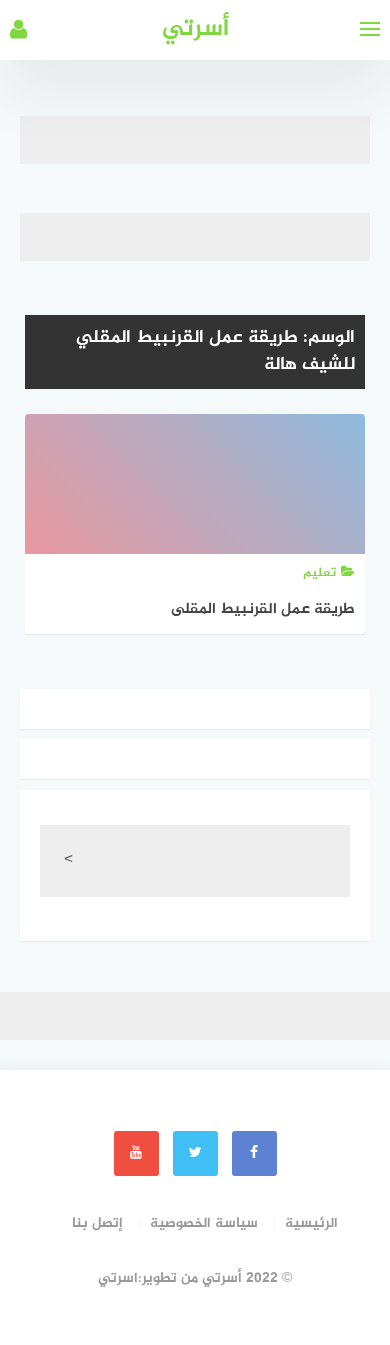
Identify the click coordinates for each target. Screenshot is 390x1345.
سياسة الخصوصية (204, 1223)
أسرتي (195, 29)
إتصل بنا (97, 1223)
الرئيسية (311, 1223)
